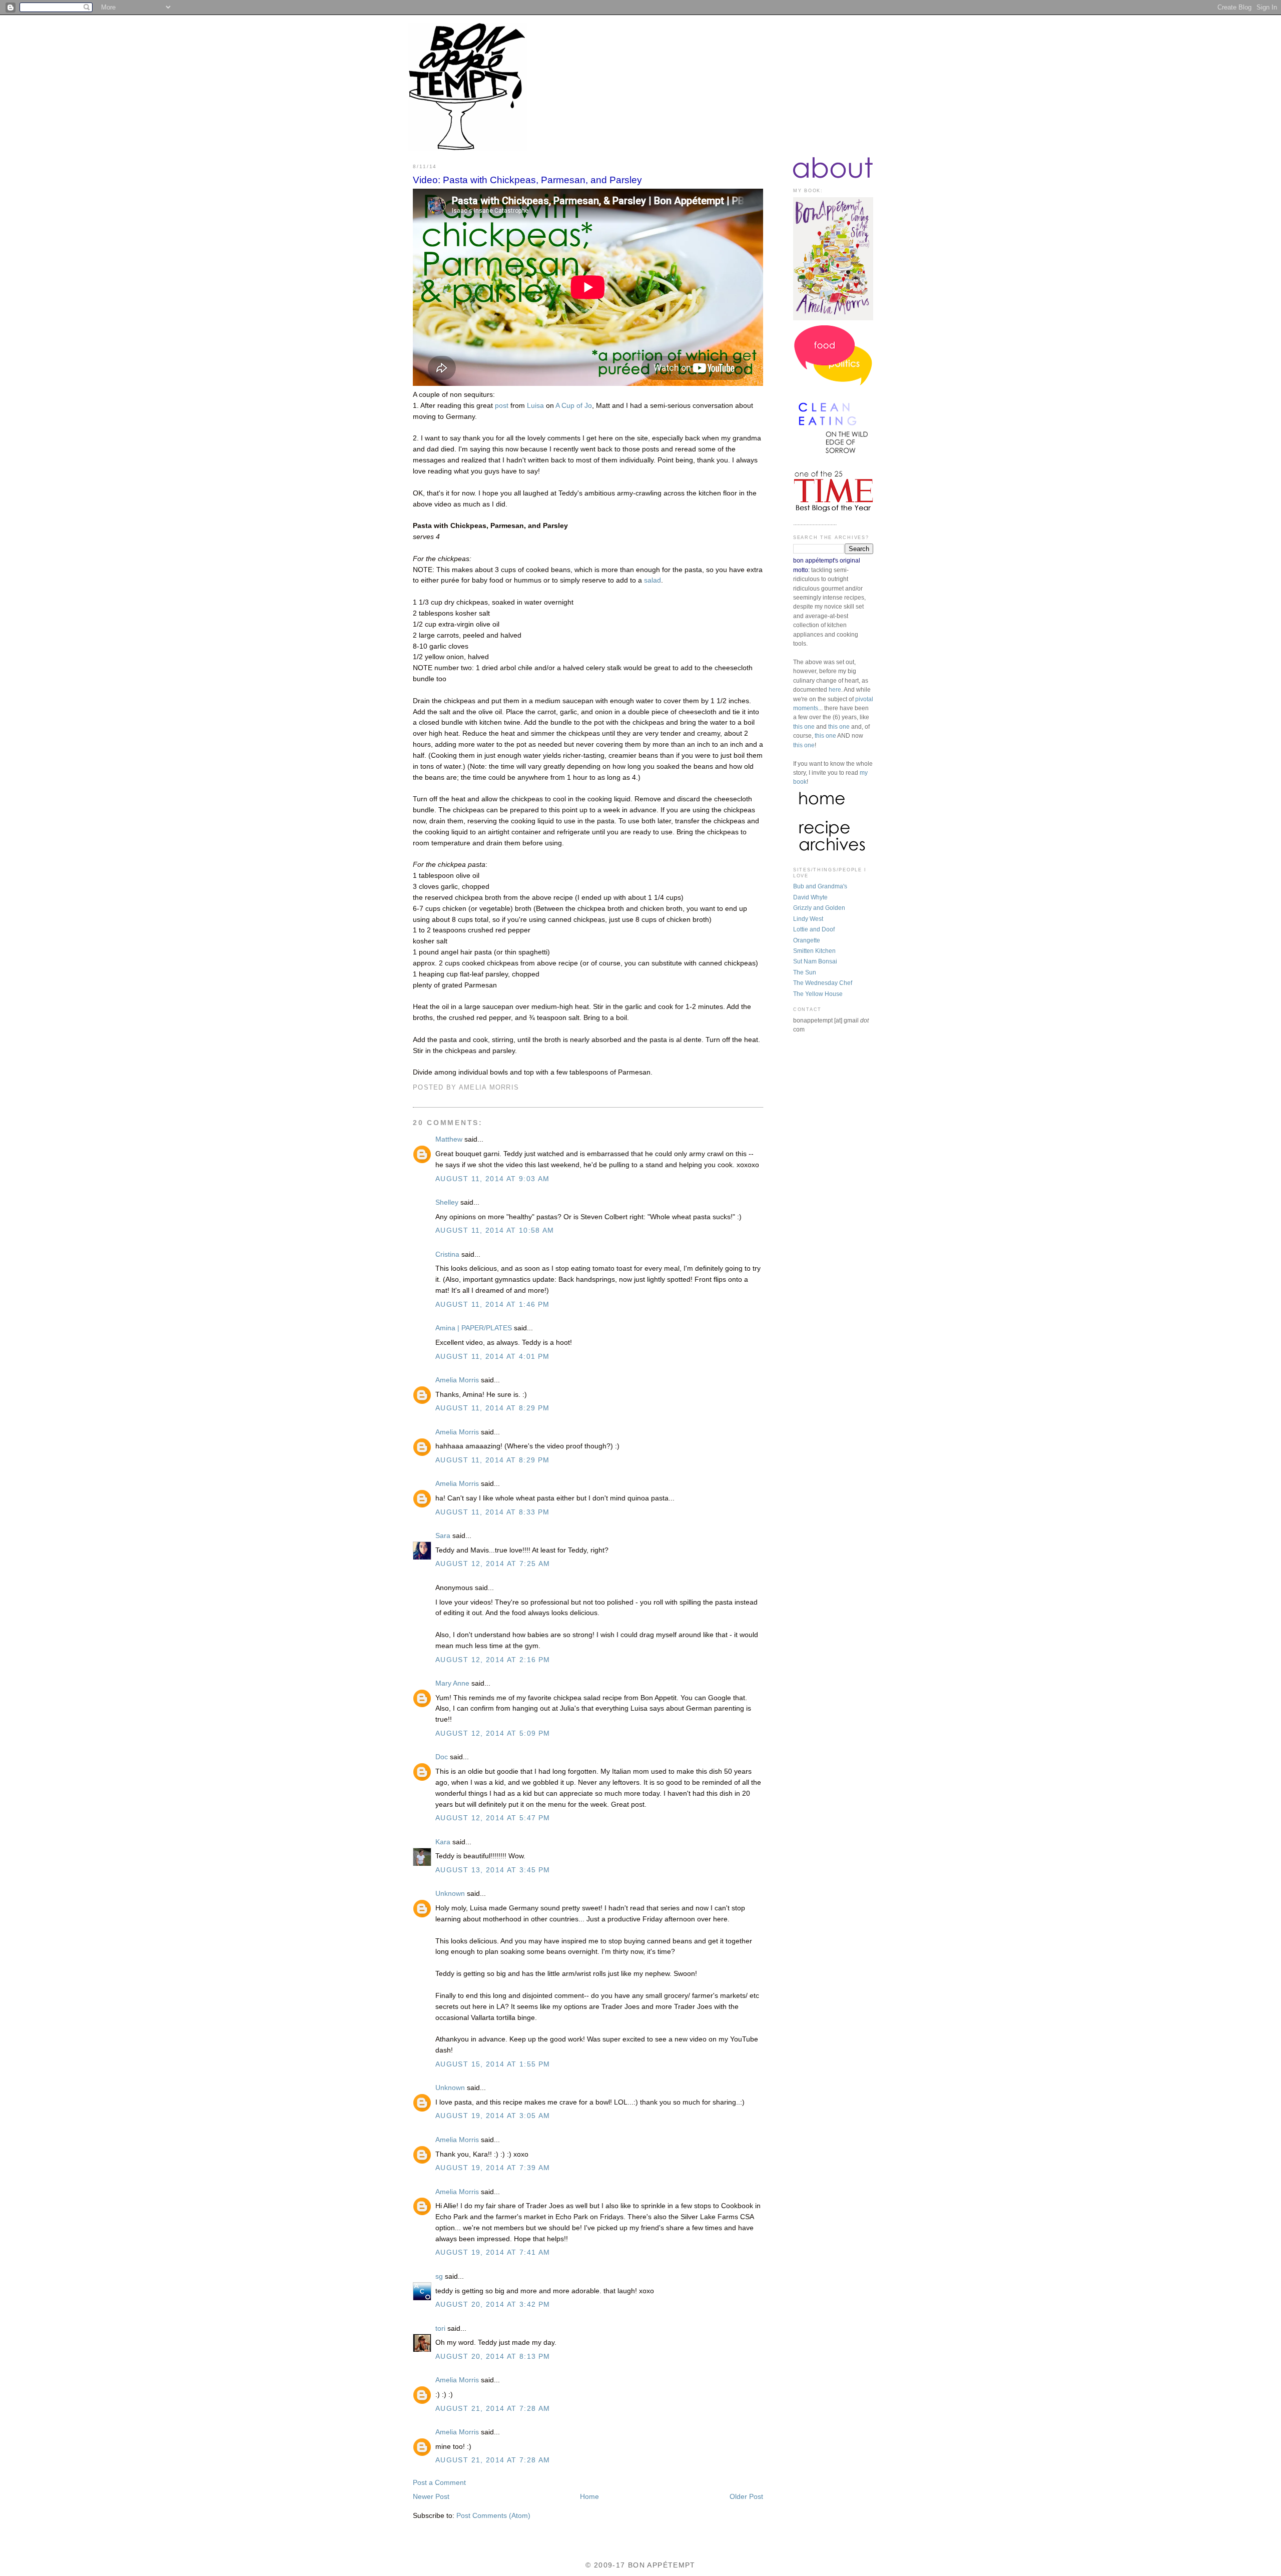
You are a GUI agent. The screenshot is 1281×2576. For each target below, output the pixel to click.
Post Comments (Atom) (493, 2516)
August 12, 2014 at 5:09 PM (493, 1733)
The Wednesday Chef (823, 983)
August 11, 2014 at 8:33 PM (493, 1512)
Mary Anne (452, 1683)
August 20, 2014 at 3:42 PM (493, 2304)
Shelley (447, 1202)
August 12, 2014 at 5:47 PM (493, 1818)
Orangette (807, 940)
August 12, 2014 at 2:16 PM (493, 1660)
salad (653, 580)
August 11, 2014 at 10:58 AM (495, 1230)
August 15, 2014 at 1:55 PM (493, 2064)
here (835, 690)
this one (804, 727)
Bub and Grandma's (820, 886)
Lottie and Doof (814, 929)
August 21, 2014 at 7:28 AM (493, 2409)
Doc (442, 1757)
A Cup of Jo (574, 406)
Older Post (746, 2497)
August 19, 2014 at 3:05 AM (493, 2116)
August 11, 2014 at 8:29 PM (493, 1408)
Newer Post (431, 2497)
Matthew (449, 1139)
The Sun (805, 972)
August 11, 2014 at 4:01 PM (493, 1357)
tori (440, 2329)
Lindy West (808, 919)
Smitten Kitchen (814, 951)
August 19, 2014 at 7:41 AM (493, 2252)
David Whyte (810, 897)
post (502, 406)
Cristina (447, 1254)
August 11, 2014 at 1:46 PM (493, 1305)
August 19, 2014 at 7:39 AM (493, 2168)
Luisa (535, 406)
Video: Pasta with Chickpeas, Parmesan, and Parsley (527, 180)
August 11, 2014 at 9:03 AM (493, 1179)
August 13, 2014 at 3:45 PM (493, 1870)
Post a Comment (439, 2483)
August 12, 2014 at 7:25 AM (493, 1564)
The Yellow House (818, 994)
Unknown (450, 1894)
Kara (443, 1842)
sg (439, 2276)
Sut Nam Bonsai (815, 961)
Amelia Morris (457, 1380)
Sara (444, 1536)
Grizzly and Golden (819, 908)
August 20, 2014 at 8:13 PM (493, 2357)
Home (589, 2497)
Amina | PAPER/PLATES (474, 1328)
